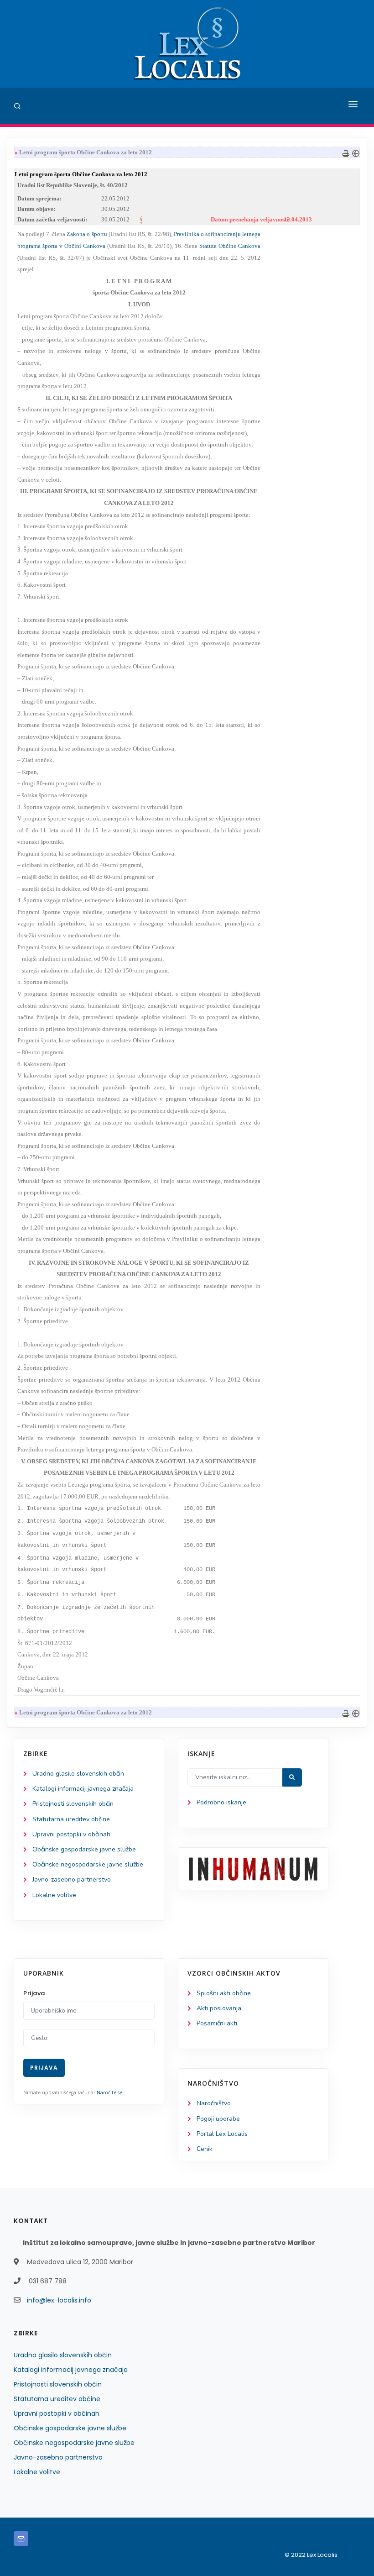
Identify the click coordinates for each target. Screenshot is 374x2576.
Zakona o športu (87, 234)
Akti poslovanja (219, 2008)
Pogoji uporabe (218, 2119)
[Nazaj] (356, 152)
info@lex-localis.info (59, 2300)
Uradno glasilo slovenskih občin (78, 1774)
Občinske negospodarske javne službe (88, 1864)
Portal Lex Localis (222, 2134)
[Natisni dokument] (346, 152)
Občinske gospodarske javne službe (84, 1849)
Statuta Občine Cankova (230, 246)
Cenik (205, 2149)
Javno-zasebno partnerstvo (72, 1879)
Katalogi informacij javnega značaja (83, 1789)
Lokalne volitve (54, 1895)
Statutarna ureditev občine (71, 1819)
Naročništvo (214, 2103)
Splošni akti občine (224, 1993)
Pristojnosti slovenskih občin (73, 1804)
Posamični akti (217, 2023)
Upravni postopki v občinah (71, 1834)
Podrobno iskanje (221, 1802)
